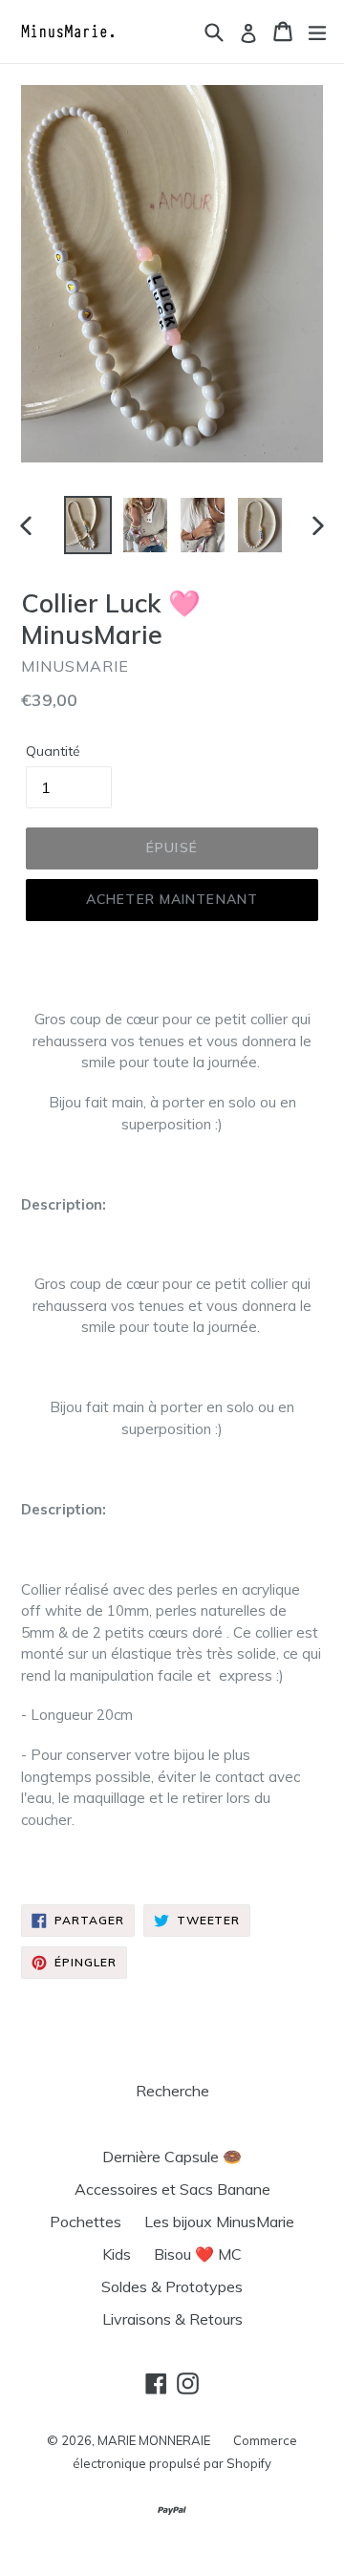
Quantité (53, 751)
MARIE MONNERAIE (154, 2440)
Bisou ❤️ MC (198, 2254)
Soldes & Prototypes (172, 2286)
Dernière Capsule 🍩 (172, 2157)
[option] (88, 526)
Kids (117, 2254)
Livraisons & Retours (172, 2319)
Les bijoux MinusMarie (219, 2222)
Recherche (172, 2091)
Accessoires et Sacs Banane (172, 2189)
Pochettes (86, 2222)
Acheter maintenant (172, 899)
